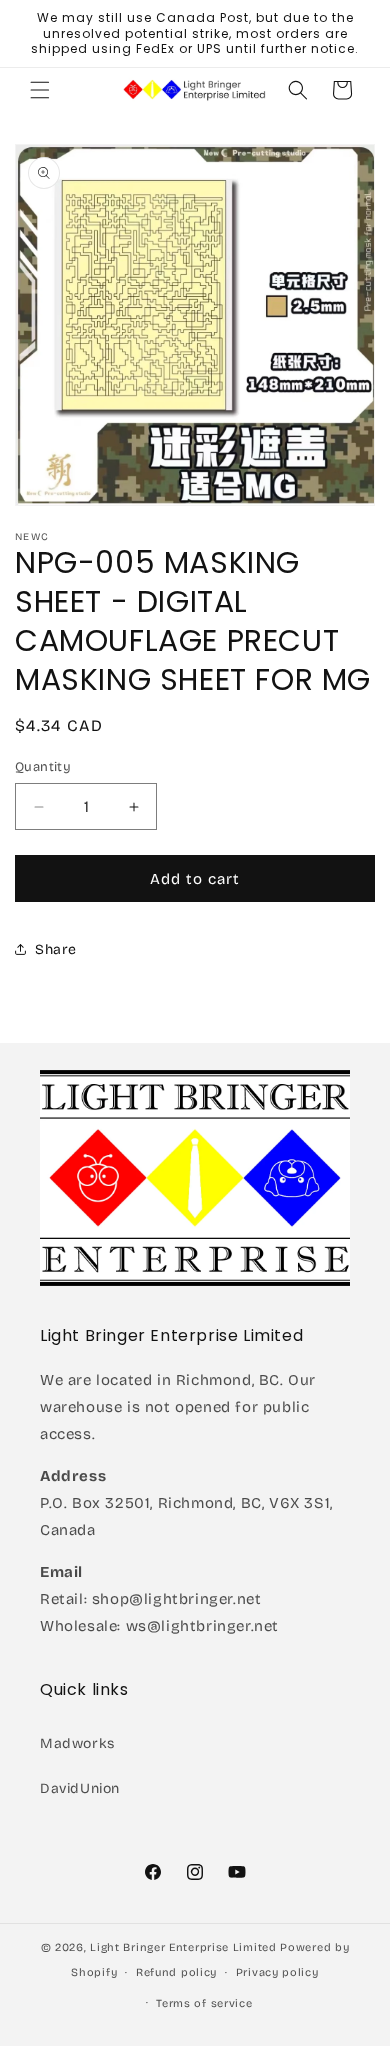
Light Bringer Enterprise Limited (183, 1947)
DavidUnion (80, 1788)
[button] (40, 90)
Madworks (77, 1743)
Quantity (43, 767)
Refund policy (176, 1972)
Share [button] (56, 949)
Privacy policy (277, 1972)
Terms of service (204, 2003)
